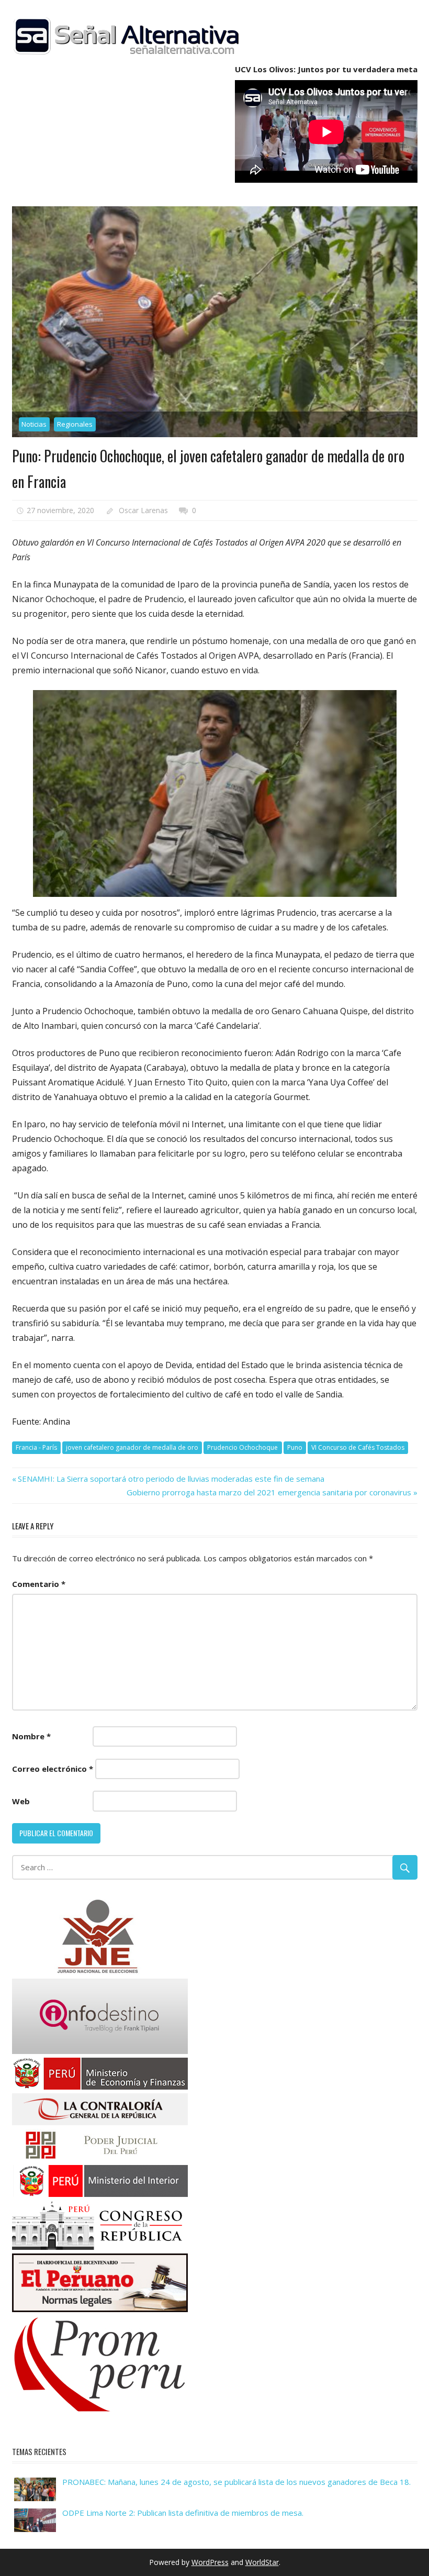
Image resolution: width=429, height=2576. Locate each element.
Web (21, 1801)
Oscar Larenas (143, 510)
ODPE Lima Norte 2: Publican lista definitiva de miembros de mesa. (183, 2513)
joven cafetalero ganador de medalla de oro (132, 1447)
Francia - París (36, 1447)
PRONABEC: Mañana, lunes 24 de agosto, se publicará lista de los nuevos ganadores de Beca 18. (236, 2482)
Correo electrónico (53, 1769)
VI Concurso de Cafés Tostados (358, 1447)
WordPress (210, 2562)
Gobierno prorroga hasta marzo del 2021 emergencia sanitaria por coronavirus (269, 1492)
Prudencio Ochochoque (242, 1447)
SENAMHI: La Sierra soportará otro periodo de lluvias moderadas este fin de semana (171, 1479)
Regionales (75, 424)
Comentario (39, 1584)
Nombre (31, 1736)
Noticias (34, 424)
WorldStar (262, 2562)
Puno (295, 1447)
